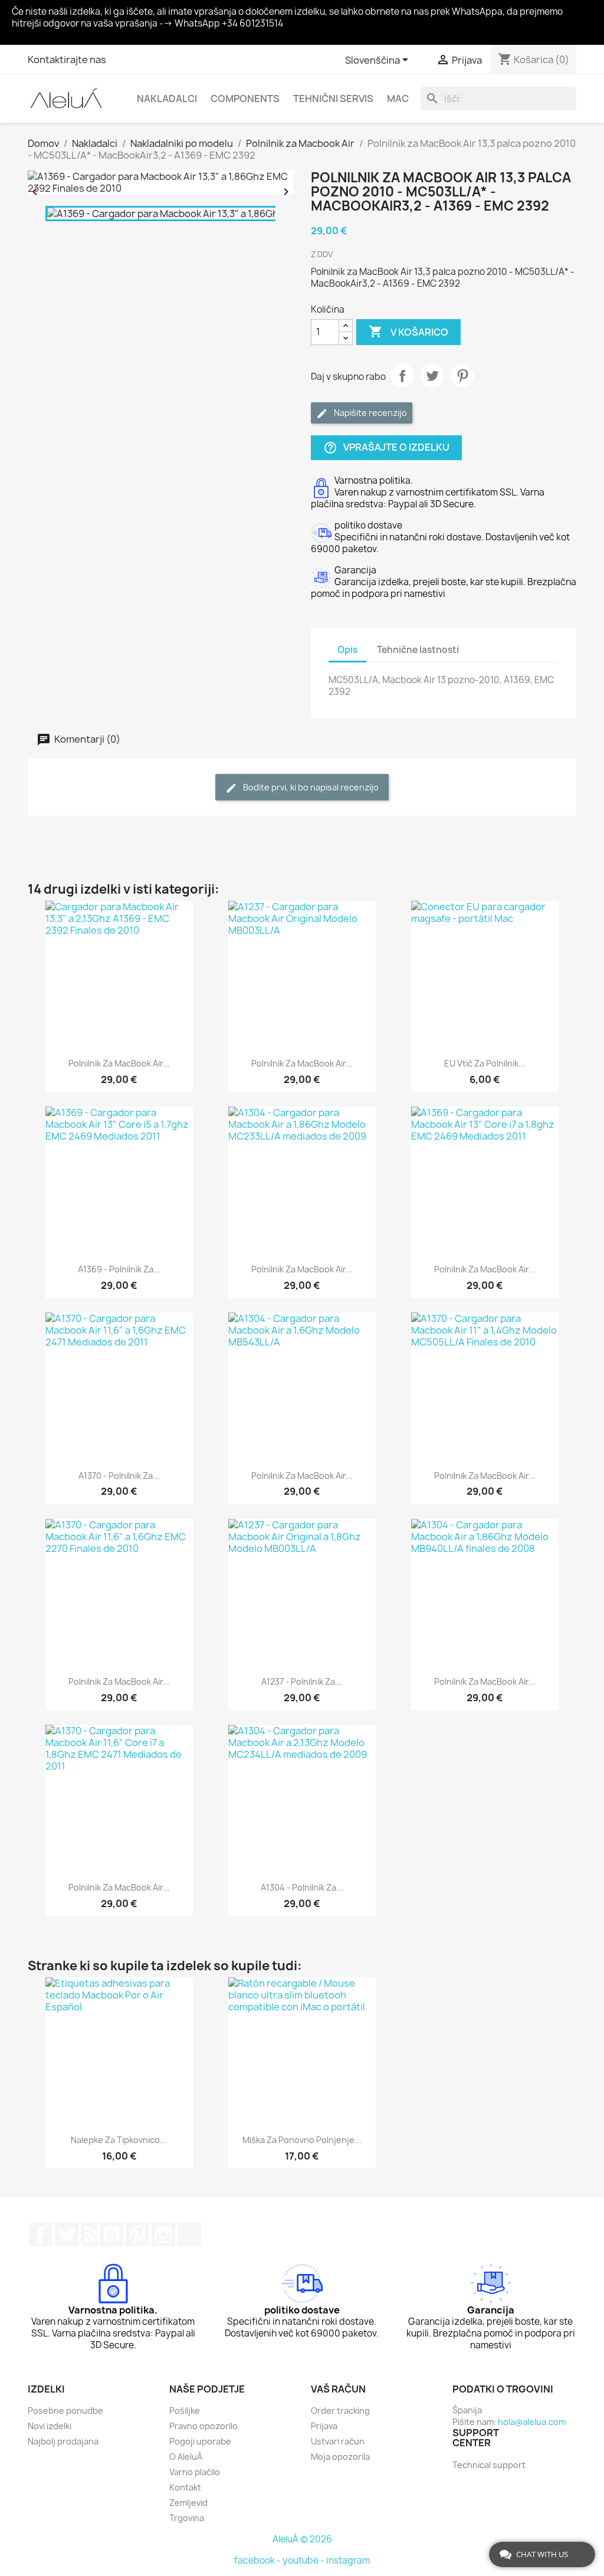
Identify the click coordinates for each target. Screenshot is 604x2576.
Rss (89, 2234)
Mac (398, 99)
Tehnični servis (333, 99)
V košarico (408, 332)
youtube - (304, 2560)
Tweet (432, 376)
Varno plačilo (195, 2472)
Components (245, 99)
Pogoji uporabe (200, 2441)
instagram (348, 2560)
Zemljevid (188, 2503)
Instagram (163, 2234)
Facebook (41, 2234)
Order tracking (340, 2411)
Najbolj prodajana (63, 2441)
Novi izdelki (50, 2426)
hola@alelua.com (532, 2422)
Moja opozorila (340, 2457)
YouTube (111, 2234)
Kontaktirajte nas (67, 60)
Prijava (324, 2426)
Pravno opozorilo (203, 2426)
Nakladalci (167, 99)
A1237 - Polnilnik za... (302, 1681)
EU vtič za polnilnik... (485, 1063)
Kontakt (185, 2487)
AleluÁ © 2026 (302, 2539)
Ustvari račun (338, 2441)
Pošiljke (185, 2411)
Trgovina (187, 2518)
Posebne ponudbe (65, 2411)
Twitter (67, 2234)
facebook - (258, 2560)
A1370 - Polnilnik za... (119, 1476)
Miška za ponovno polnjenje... (302, 2140)
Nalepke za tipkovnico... (119, 2140)
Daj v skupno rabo (402, 376)
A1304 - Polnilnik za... (302, 1887)
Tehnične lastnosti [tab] (418, 650)
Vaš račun (338, 2389)
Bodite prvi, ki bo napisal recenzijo (310, 787)
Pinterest (462, 376)
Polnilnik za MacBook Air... (119, 1063)
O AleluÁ (186, 2457)
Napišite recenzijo (370, 413)
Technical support (489, 2465)
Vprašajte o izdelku (386, 447)
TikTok (189, 2234)
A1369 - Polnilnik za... (119, 1269)
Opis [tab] (347, 650)
